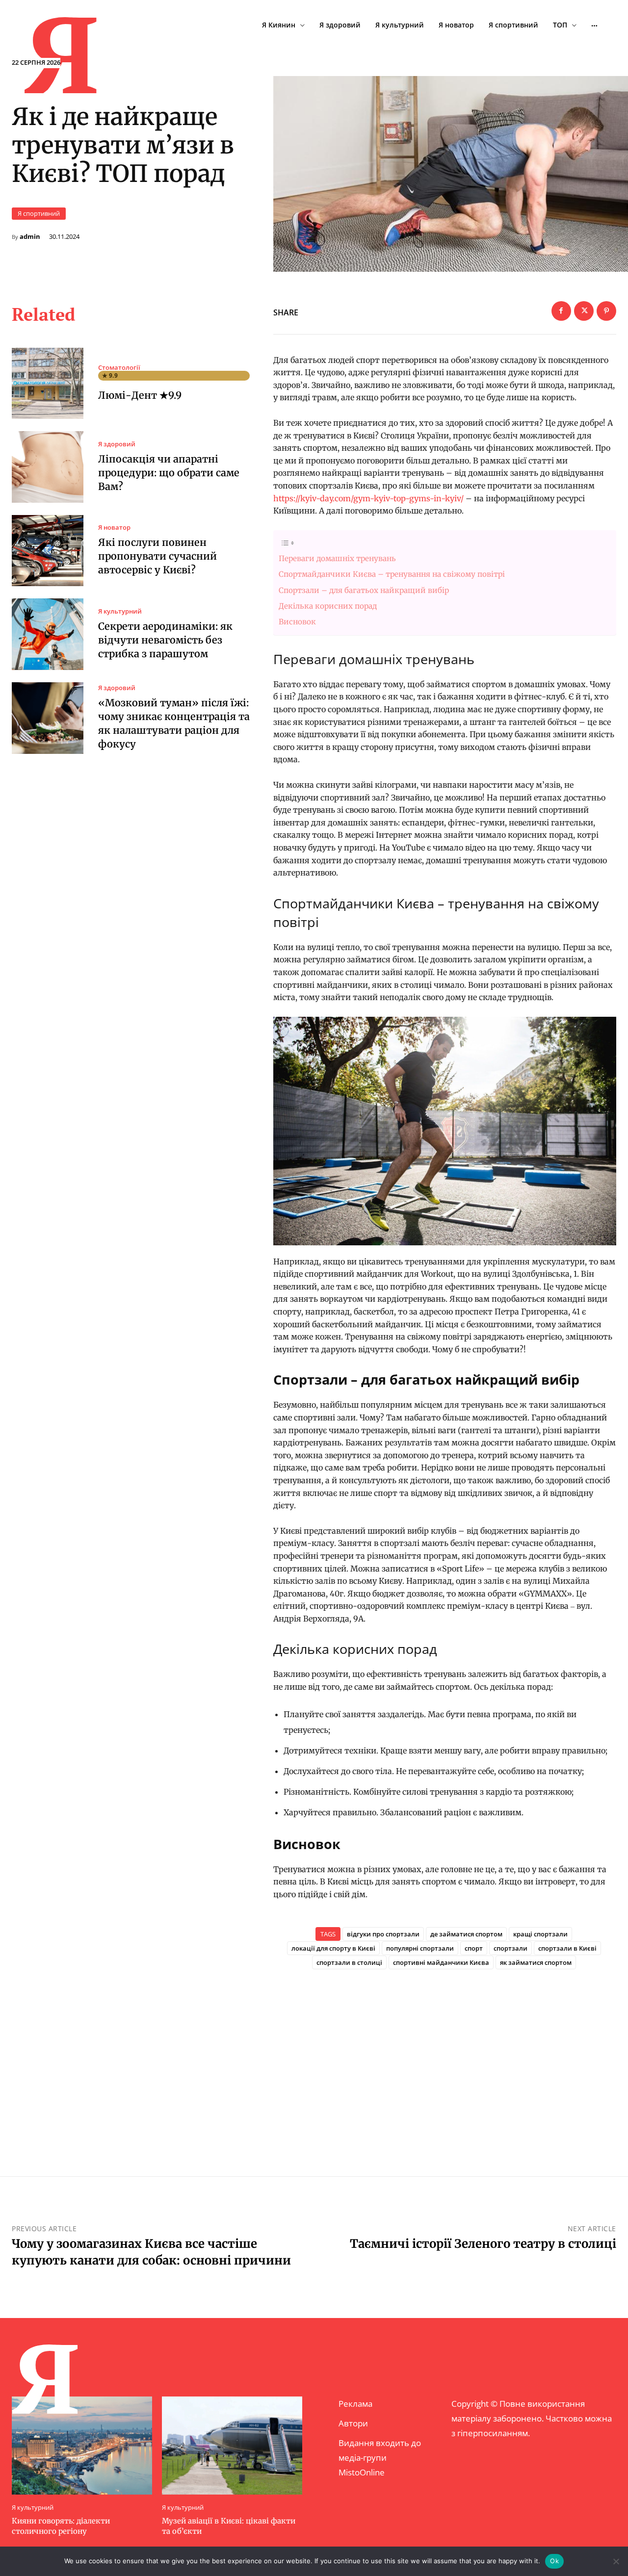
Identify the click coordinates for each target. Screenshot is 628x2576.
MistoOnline (362, 2472)
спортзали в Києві (567, 1948)
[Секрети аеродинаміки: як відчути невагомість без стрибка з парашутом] (48, 634)
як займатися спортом (536, 1962)
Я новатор (114, 528)
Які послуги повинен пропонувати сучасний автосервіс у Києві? (157, 556)
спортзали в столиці (349, 1962)
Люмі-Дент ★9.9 (140, 395)
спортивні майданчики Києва (441, 1962)
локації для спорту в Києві (333, 1948)
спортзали (510, 1948)
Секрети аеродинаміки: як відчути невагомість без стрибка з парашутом (165, 640)
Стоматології (119, 368)
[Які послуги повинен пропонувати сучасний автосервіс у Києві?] (48, 551)
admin (30, 237)
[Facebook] (561, 311)
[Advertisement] (445, 2057)
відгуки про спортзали (383, 1934)
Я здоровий (117, 444)
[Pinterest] (606, 311)
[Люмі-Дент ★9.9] (48, 384)
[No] (616, 2561)
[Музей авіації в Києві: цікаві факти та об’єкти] (232, 2446)
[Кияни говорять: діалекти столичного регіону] (82, 2446)
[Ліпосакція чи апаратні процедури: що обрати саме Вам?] (48, 467)
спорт (474, 1948)
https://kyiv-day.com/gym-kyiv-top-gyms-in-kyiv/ (368, 498)
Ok (554, 2561)
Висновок (297, 622)
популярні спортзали (420, 1948)
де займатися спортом (466, 1934)
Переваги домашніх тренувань (337, 558)
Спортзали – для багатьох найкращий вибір (365, 590)
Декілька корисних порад (328, 606)
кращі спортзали (540, 1934)
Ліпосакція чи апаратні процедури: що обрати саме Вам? (169, 473)
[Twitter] (584, 311)
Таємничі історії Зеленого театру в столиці (483, 2244)
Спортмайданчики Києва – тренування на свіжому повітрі (392, 574)
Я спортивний (39, 213)
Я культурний (120, 611)
